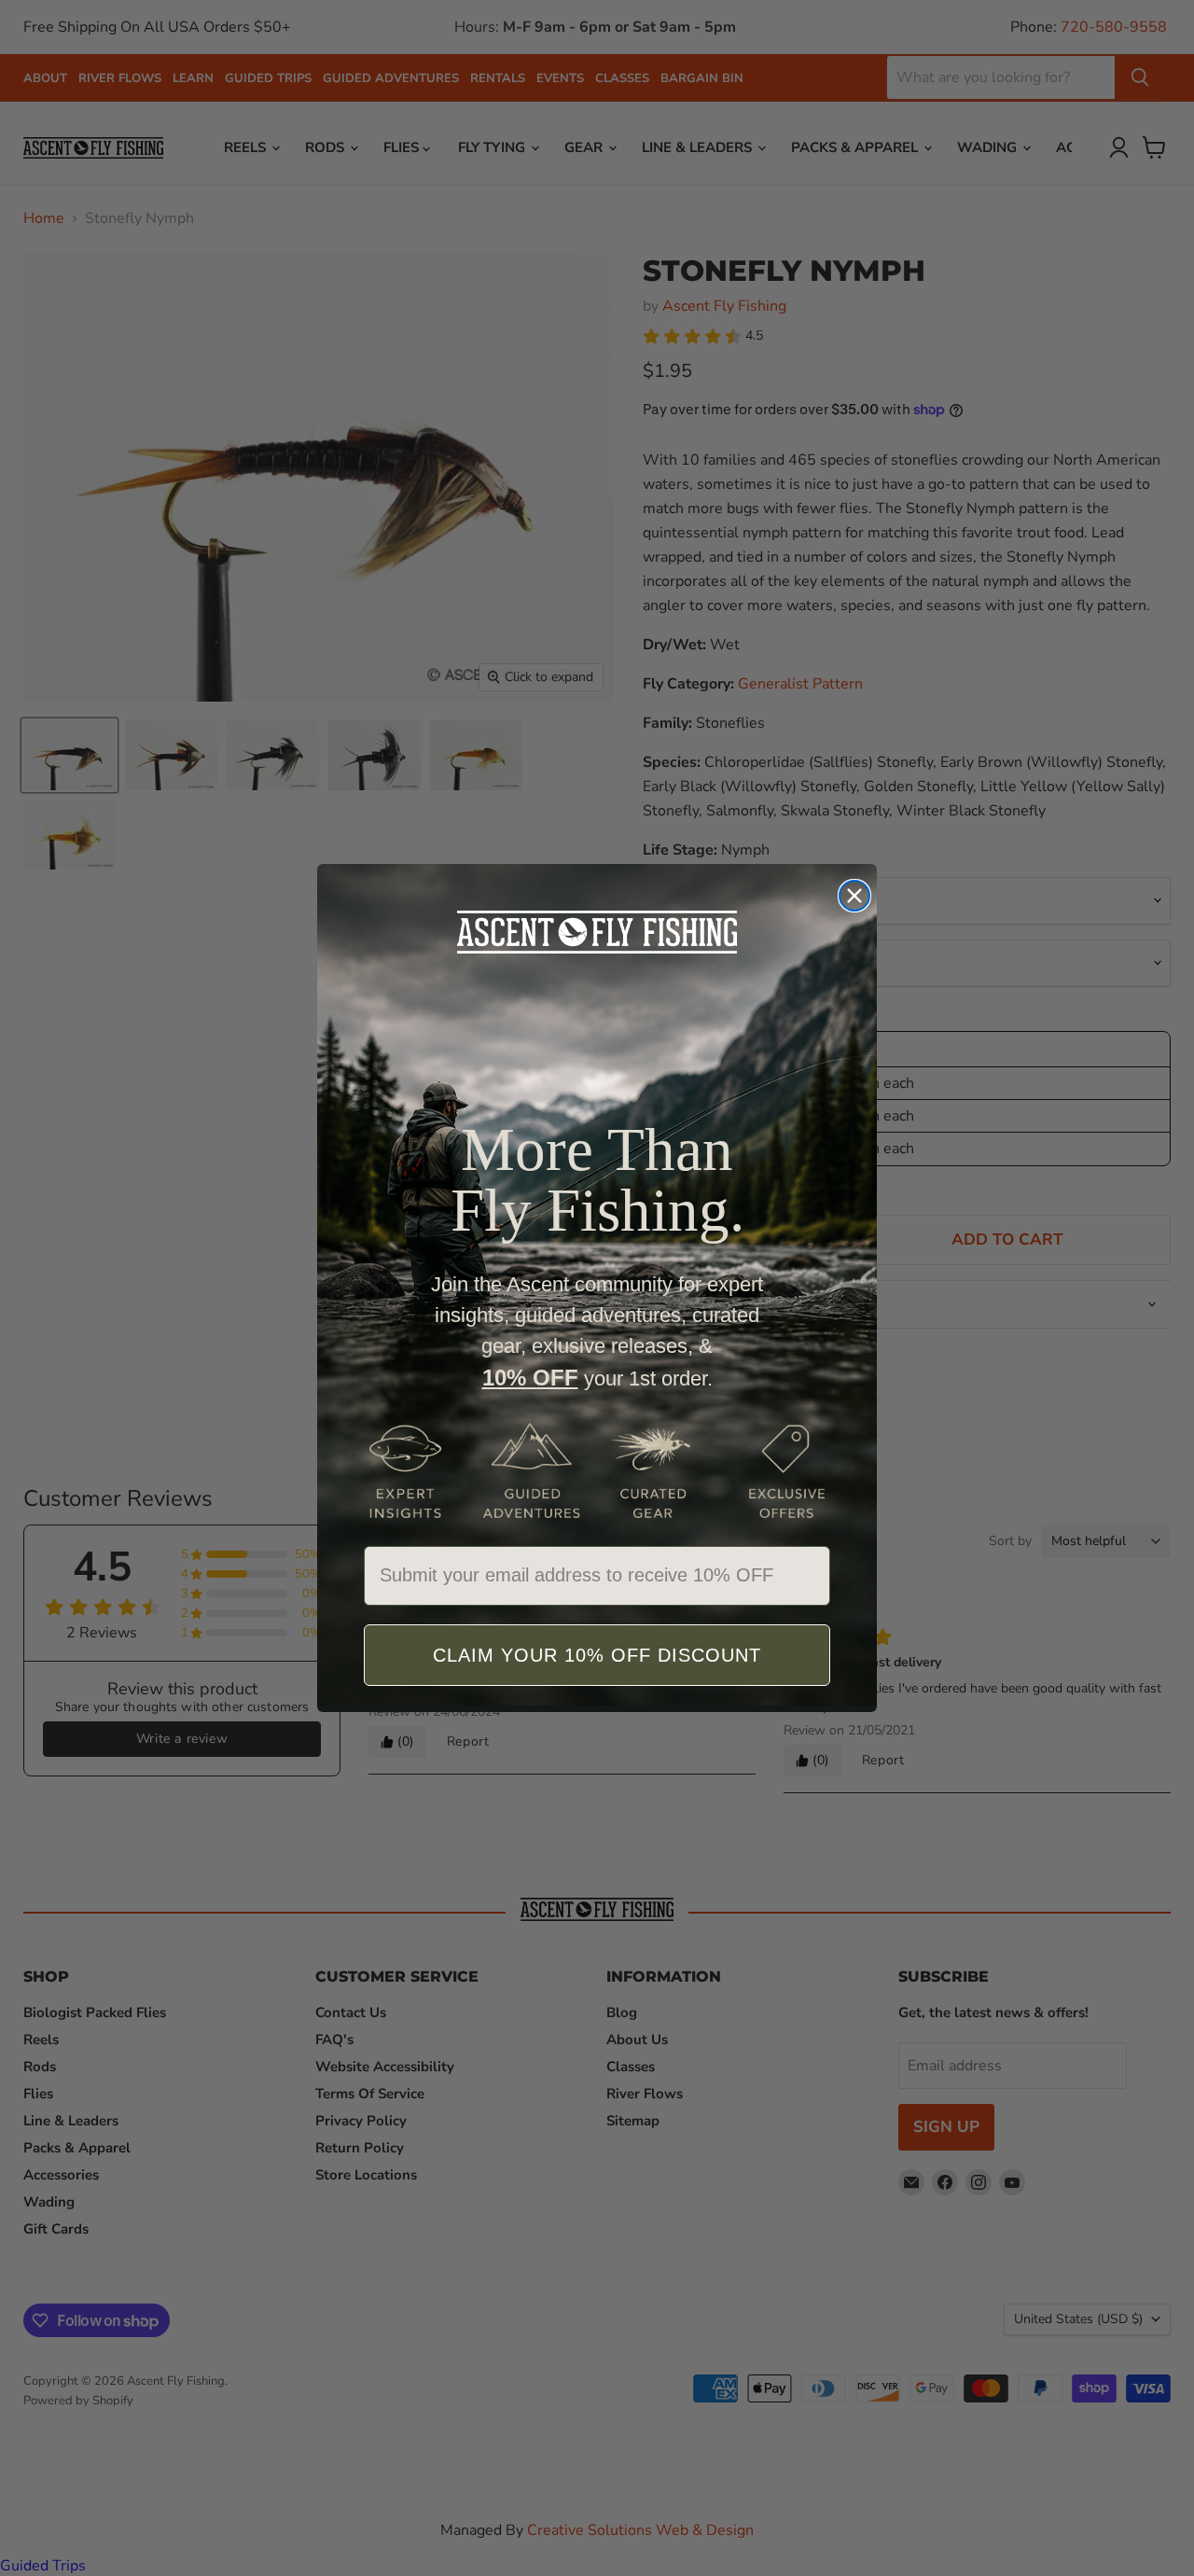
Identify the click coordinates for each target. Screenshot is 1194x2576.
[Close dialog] (854, 896)
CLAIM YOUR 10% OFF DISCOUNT (597, 1655)
